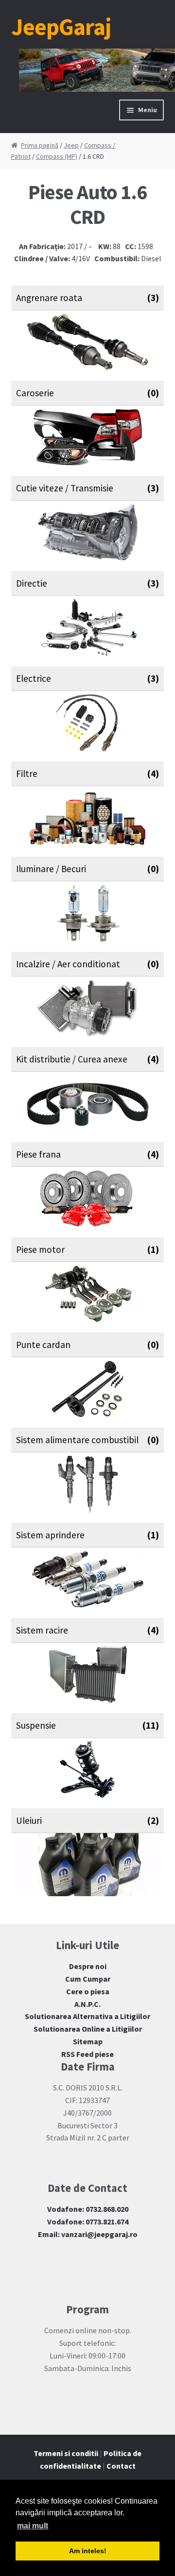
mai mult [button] (33, 2526)
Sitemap (88, 2041)
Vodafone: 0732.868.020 (88, 2209)
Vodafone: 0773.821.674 (88, 2222)
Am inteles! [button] (88, 2551)
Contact (121, 2466)
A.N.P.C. (87, 2004)
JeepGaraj (61, 27)
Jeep (71, 145)
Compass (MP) (57, 156)
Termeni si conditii (66, 2453)
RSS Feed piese (87, 2054)
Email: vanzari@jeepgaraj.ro (88, 2234)
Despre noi (88, 1966)
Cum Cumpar (88, 1979)
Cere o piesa (88, 1991)
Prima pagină (40, 145)
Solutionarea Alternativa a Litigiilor (87, 2016)
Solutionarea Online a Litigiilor (88, 2029)
